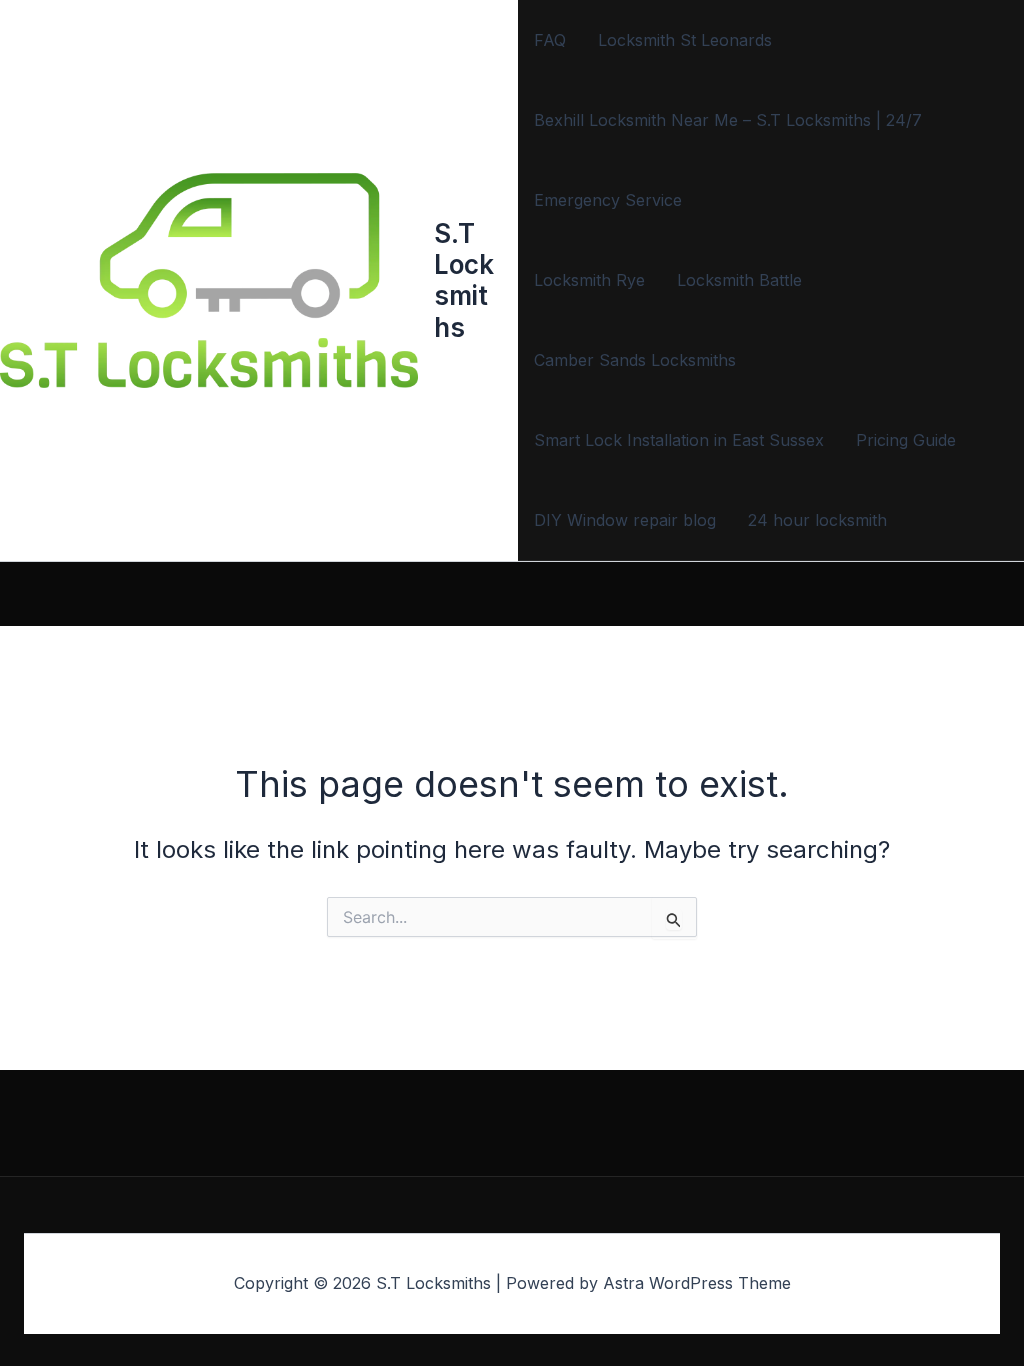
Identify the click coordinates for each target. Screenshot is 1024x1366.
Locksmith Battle (739, 280)
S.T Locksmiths (464, 280)
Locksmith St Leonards (685, 40)
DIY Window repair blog (625, 520)
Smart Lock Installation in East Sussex (679, 440)
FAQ (550, 40)
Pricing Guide (906, 440)
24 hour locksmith (817, 520)
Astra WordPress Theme (697, 1283)
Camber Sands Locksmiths (635, 360)
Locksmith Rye (589, 280)
